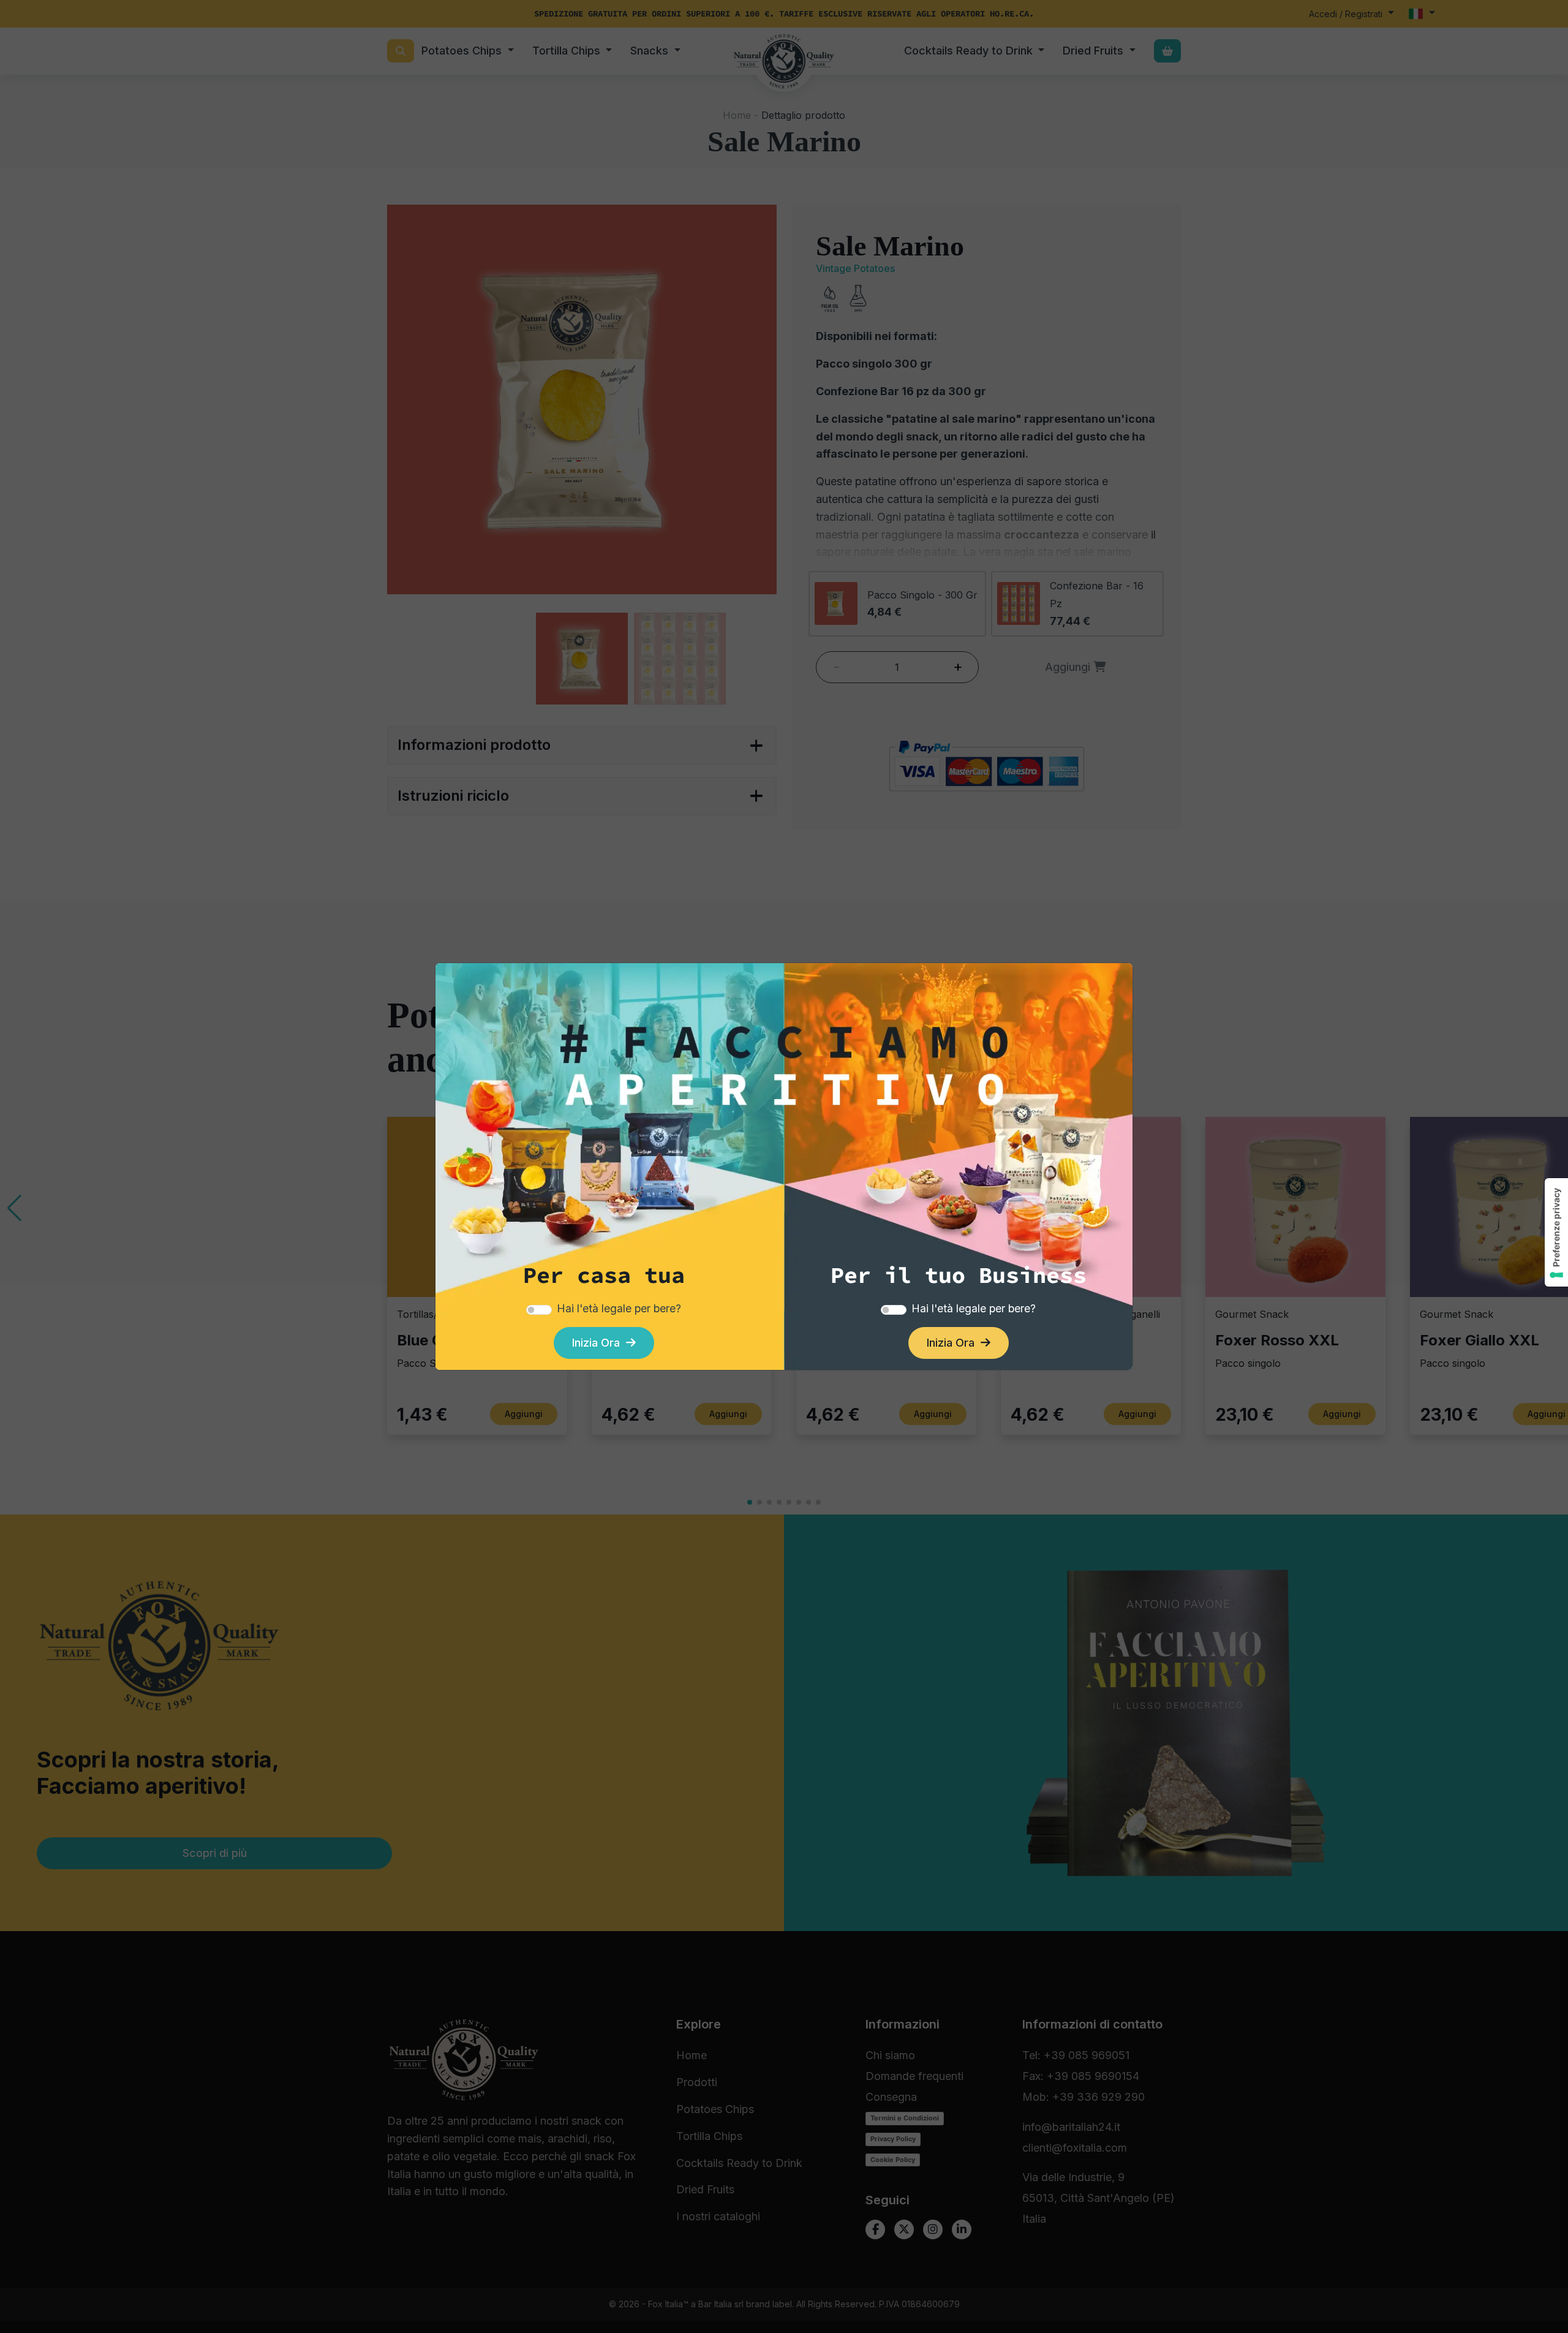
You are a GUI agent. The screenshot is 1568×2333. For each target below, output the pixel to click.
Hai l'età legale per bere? (619, 1308)
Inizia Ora (599, 1343)
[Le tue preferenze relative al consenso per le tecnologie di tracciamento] (1556, 1232)
